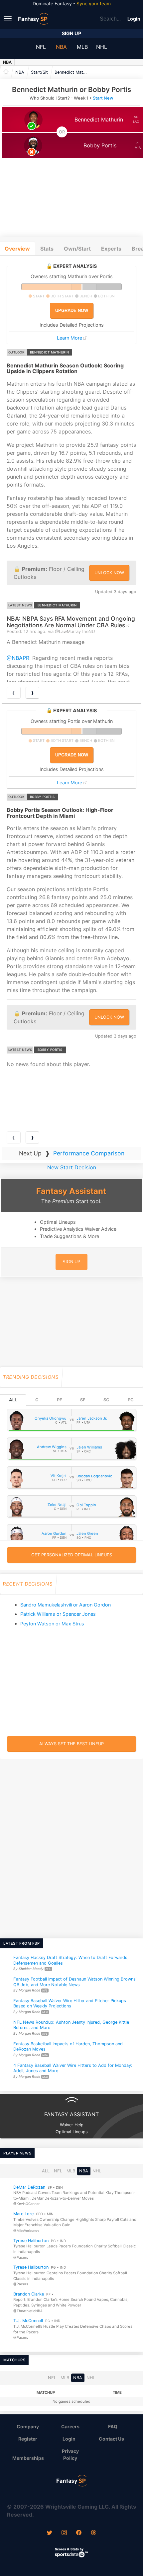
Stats (47, 249)
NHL (102, 47)
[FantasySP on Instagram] (64, 2533)
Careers (70, 2426)
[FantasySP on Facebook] (79, 2533)
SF (83, 1400)
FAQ (113, 2426)
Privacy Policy (70, 2455)
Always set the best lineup (71, 1744)
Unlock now (109, 573)
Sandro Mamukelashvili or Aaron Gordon (66, 1605)
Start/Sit (39, 72)
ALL (13, 1400)
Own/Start (77, 249)
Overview (17, 249)
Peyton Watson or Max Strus (52, 1624)
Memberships (28, 2458)
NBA (61, 47)
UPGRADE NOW (72, 311)
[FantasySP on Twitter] (50, 2533)
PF (59, 1400)
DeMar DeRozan (29, 2187)
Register (28, 2439)
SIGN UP (71, 1262)
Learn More (70, 338)
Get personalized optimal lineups (72, 1555)
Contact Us (111, 2439)
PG (131, 1400)
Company (28, 2426)
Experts (111, 249)
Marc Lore (23, 2214)
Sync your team (94, 3)
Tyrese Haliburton (31, 2241)
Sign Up (71, 33)
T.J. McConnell (28, 2321)
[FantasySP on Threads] (93, 2533)
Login (134, 19)
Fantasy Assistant (71, 1191)
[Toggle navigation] (8, 18)
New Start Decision (72, 1167)
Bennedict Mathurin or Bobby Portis (73, 72)
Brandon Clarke (29, 2294)
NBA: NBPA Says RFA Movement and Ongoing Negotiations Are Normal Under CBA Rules (71, 622)
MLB (82, 47)
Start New (103, 98)
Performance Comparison (89, 1153)
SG (106, 1400)
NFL (41, 47)
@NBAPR (18, 658)
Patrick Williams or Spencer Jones (58, 1614)
